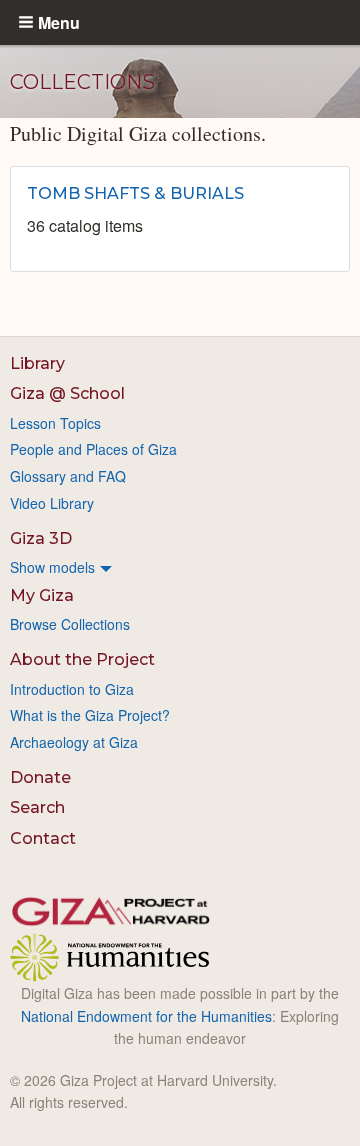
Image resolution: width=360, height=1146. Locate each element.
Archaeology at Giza (74, 742)
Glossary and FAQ (68, 476)
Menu (59, 22)
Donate (40, 777)
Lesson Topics (55, 423)
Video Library (52, 503)
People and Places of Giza (93, 449)
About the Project (82, 659)
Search (37, 807)
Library (37, 363)
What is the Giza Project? (90, 715)
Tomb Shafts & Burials (135, 193)
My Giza (42, 595)
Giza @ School (67, 393)
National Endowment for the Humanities (146, 1016)
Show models (52, 567)
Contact (43, 838)
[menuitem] (180, 567)
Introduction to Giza (72, 689)
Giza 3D (41, 538)
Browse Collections (70, 624)
